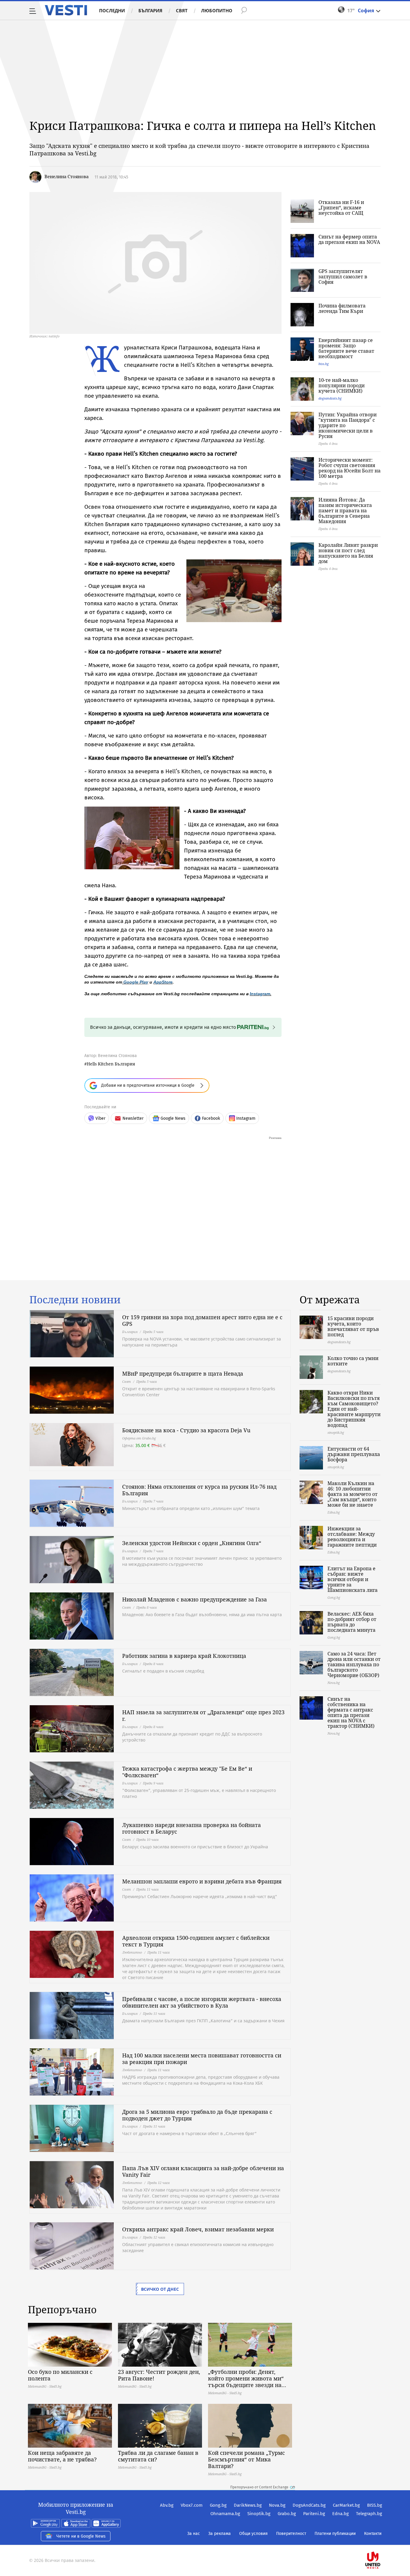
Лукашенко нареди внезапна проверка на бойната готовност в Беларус (191, 1828)
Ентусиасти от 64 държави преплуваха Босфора (354, 1454)
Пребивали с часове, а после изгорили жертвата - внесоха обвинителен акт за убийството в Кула (202, 2002)
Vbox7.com (192, 2505)
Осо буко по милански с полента (60, 2375)
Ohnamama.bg (225, 2514)
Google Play (136, 982)
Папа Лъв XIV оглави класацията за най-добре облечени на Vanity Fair (203, 2171)
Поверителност (291, 2534)
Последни (112, 10)
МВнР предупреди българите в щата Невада (183, 1373)
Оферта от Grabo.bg (139, 1438)
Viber (100, 1118)
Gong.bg (218, 2505)
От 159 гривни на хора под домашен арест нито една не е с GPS (202, 1320)
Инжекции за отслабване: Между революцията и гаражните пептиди (352, 1537)
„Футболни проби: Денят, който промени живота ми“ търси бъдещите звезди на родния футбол (246, 2378)
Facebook (211, 1118)
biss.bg (324, 364)
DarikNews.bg (248, 2505)
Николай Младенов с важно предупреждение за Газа (194, 1599)
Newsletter (133, 1118)
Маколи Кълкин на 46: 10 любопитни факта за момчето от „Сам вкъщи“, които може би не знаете (353, 1494)
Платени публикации (335, 2534)
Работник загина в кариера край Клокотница (184, 1656)
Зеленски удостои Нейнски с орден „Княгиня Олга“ (192, 1543)
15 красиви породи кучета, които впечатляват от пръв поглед (353, 1326)
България (150, 10)
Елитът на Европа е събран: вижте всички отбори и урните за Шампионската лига (353, 1579)
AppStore (163, 982)
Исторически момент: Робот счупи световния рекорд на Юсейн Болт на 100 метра (350, 468)
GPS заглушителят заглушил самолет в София (343, 277)
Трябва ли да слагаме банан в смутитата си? (158, 2456)
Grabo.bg (287, 2514)
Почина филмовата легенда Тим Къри (342, 308)
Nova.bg (277, 2505)
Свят (182, 10)
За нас (194, 2534)
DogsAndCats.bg (309, 2505)
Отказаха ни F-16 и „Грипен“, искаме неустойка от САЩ (341, 208)
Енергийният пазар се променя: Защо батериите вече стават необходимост (346, 348)
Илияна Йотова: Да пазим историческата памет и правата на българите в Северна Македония (345, 511)
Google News (173, 1118)
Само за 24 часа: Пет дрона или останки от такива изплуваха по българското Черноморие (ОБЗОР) (354, 1664)
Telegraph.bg (369, 2514)
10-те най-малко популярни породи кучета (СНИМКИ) (342, 385)
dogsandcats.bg (330, 398)
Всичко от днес (160, 2289)
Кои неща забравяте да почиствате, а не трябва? (62, 2456)
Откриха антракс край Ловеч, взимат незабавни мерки (198, 2229)
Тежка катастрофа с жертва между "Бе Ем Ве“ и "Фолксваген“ (187, 1772)
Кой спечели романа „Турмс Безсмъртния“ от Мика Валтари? (246, 2459)
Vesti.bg (66, 10)
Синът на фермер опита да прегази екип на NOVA (349, 239)
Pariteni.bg (314, 2514)
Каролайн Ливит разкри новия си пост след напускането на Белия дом (348, 553)
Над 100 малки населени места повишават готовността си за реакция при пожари (202, 2059)
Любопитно (217, 10)
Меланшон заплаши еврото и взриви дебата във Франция (202, 1881)
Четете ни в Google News (81, 2536)
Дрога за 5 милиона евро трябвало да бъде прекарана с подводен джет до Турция (197, 2115)
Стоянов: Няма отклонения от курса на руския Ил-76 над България (199, 1490)
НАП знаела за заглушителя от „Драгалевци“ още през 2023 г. (203, 1715)
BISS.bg (375, 2505)
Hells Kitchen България (111, 1064)
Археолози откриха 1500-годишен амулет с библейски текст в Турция (196, 1941)
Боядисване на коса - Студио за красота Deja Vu (186, 1430)
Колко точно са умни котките (353, 1361)
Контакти (373, 2534)
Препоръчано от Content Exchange (259, 2487)
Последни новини (75, 1300)
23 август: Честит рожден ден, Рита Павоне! (159, 2375)
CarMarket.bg (346, 2505)
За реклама (220, 2534)
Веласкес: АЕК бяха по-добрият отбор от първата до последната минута (352, 1622)
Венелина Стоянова (66, 176)
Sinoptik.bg (259, 2514)
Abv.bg (167, 2505)
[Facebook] (381, 2541)
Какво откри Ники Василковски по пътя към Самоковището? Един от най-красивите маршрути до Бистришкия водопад (354, 1409)
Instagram (260, 994)
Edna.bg (341, 2514)
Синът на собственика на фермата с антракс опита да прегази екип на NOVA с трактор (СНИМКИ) (351, 1712)
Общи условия (253, 2534)
